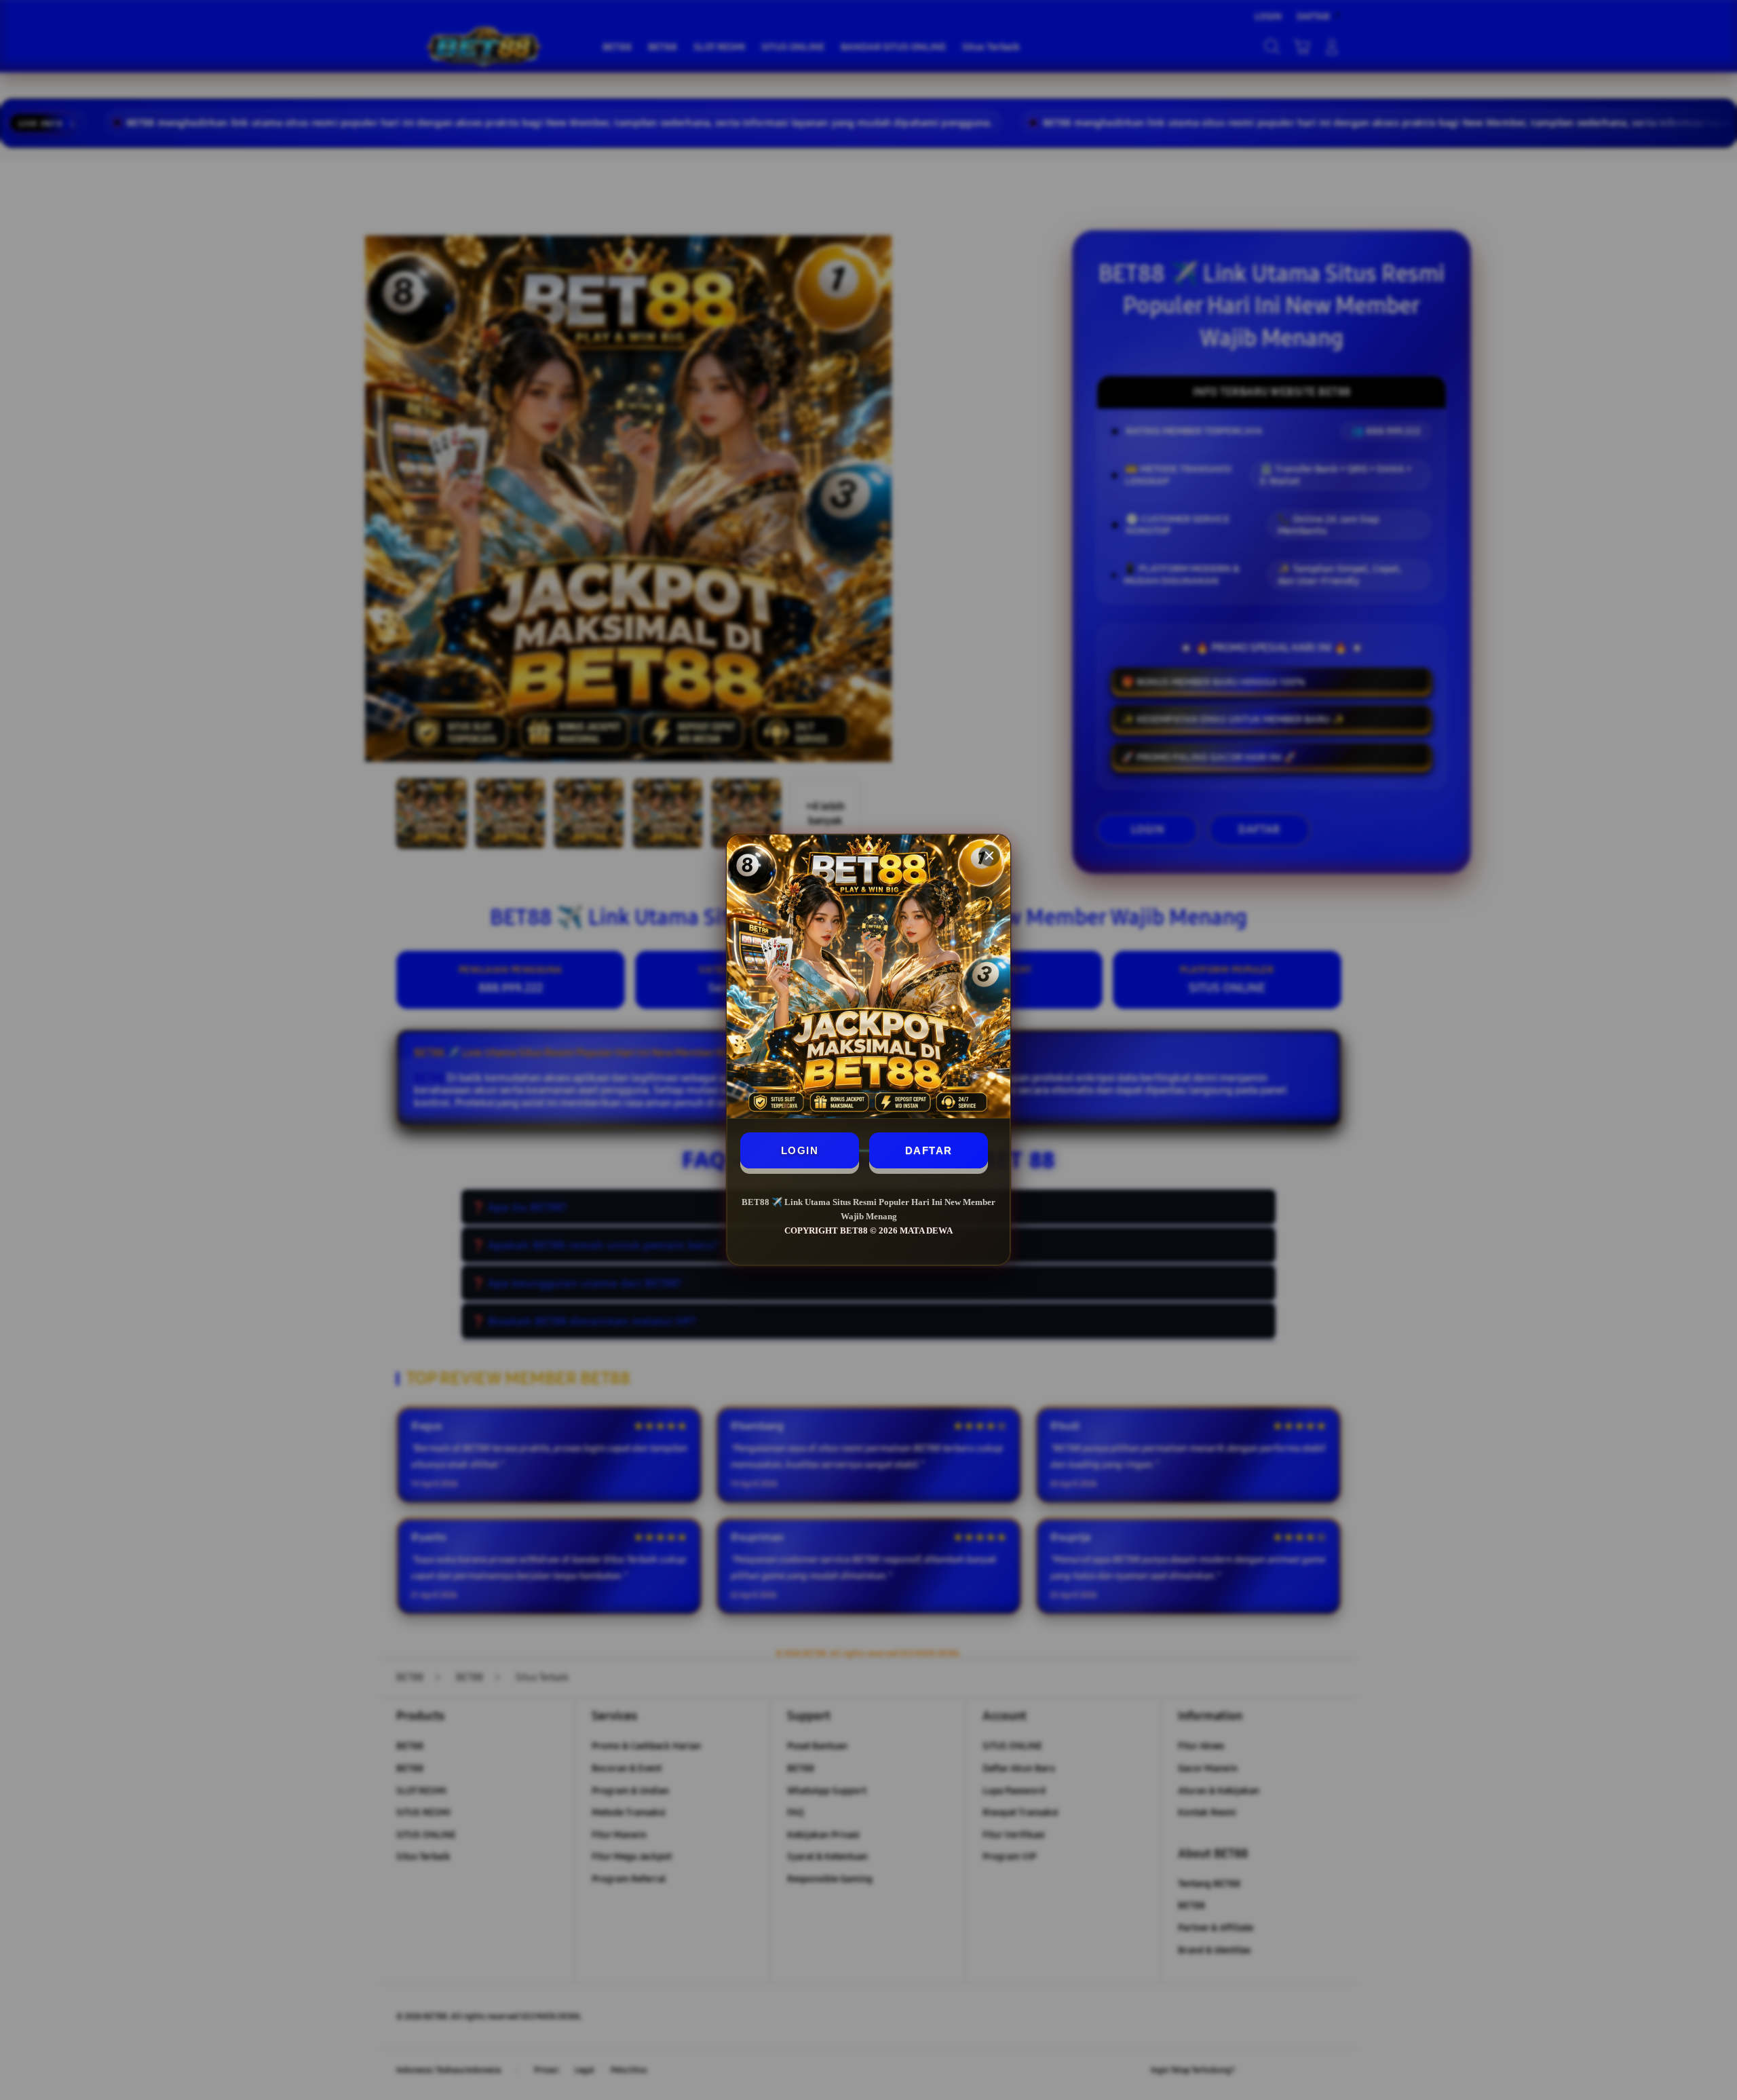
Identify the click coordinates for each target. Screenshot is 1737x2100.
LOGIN (800, 1150)
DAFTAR (929, 1150)
